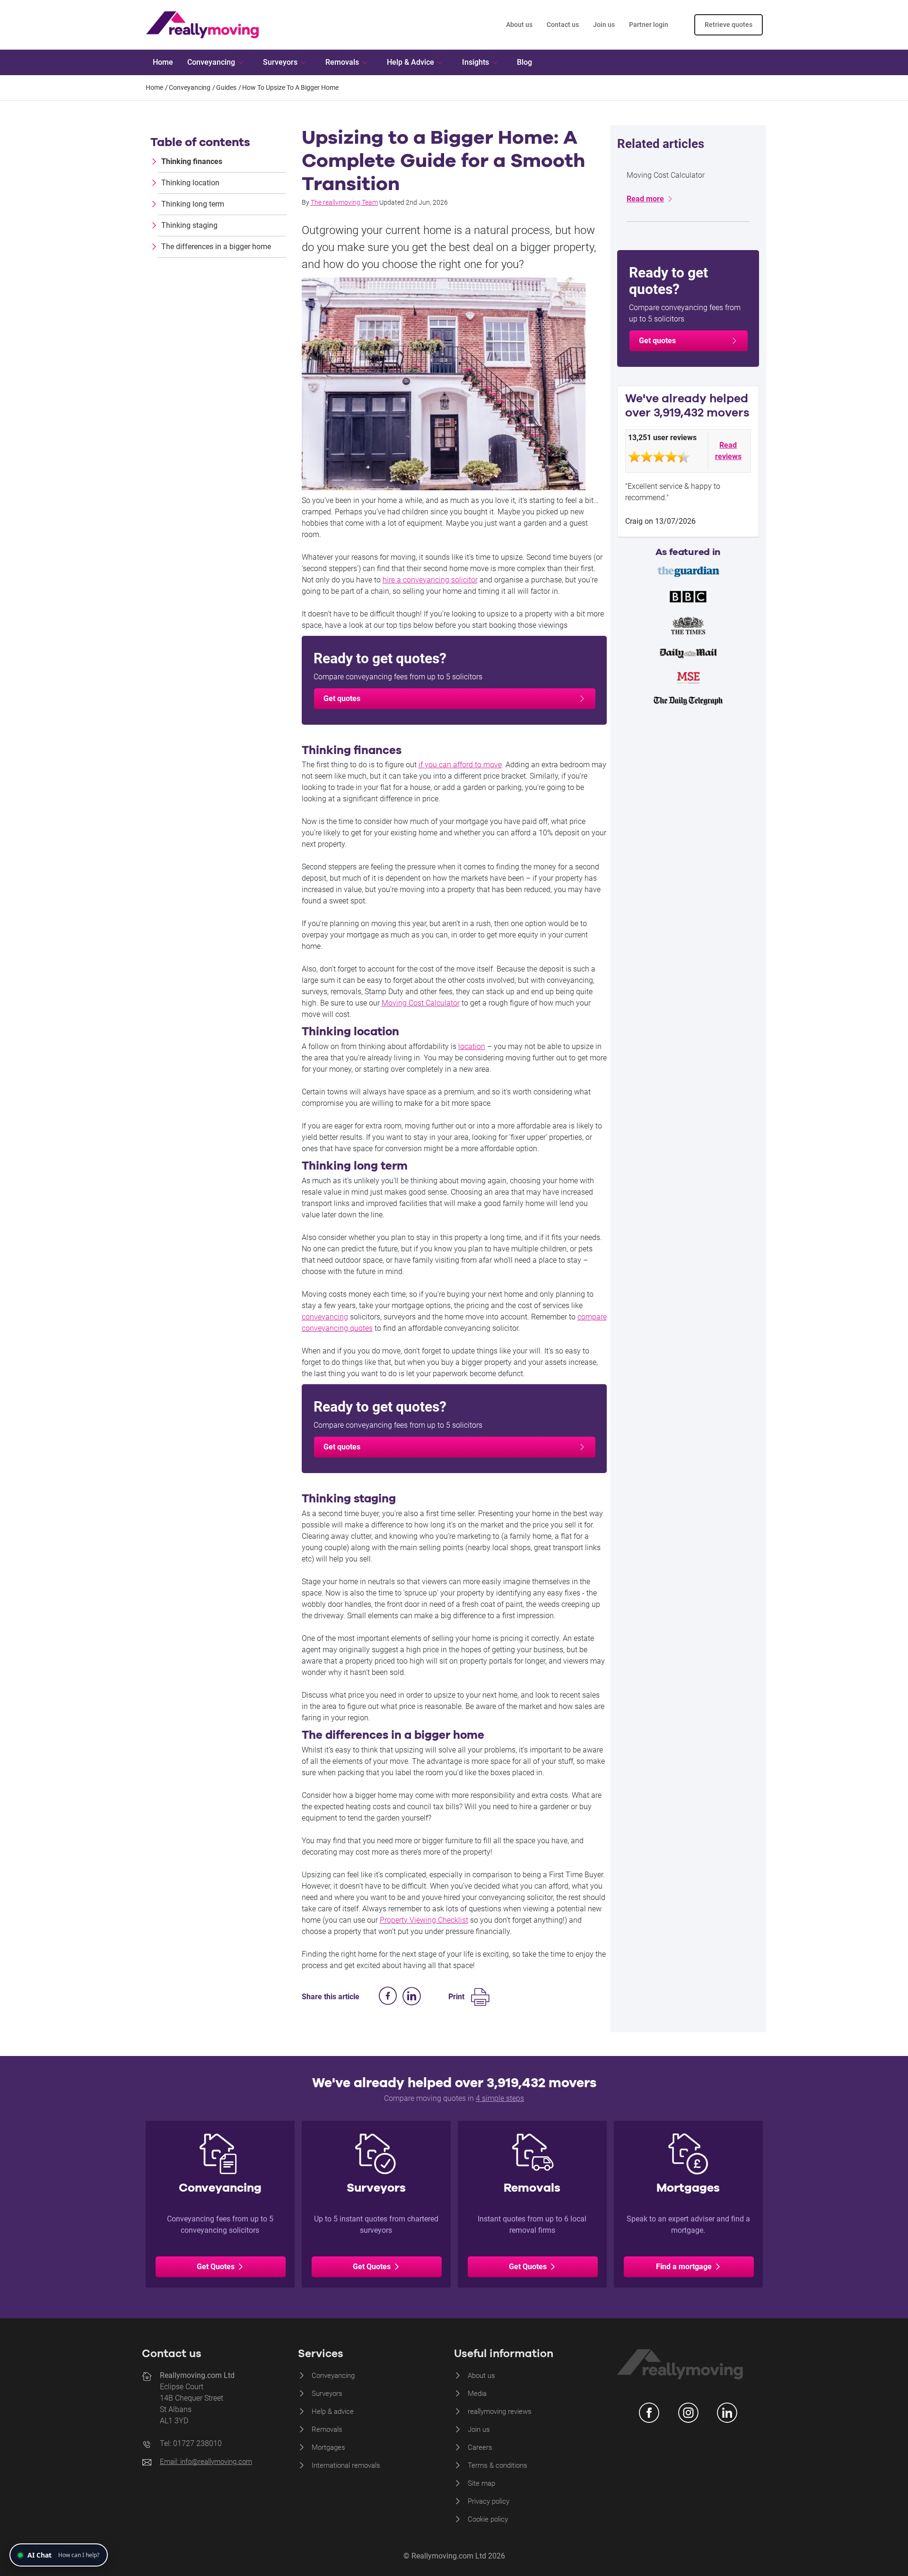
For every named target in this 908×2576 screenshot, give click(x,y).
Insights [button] (476, 62)
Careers (480, 2447)
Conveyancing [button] (211, 62)
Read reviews (728, 451)
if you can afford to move (460, 765)
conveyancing (325, 1317)
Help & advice (333, 2411)
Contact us (563, 25)
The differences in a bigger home (216, 247)
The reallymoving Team (344, 202)
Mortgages (328, 2447)
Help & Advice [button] (410, 62)
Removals (327, 2429)
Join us (604, 25)
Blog (524, 62)
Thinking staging (189, 225)
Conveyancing (333, 2376)
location (472, 1046)
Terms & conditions (498, 2465)
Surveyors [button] (280, 62)
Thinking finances (192, 161)
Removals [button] (342, 62)
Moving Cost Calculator (421, 1003)
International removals (346, 2465)
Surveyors (327, 2394)
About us (519, 25)
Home (163, 62)
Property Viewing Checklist (424, 1920)
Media (477, 2394)
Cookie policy (488, 2519)
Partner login (649, 25)
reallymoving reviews (500, 2411)
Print (456, 1997)
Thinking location (190, 183)
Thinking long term (193, 204)
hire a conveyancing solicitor (430, 580)
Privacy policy (489, 2501)
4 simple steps (500, 2098)
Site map (481, 2483)
